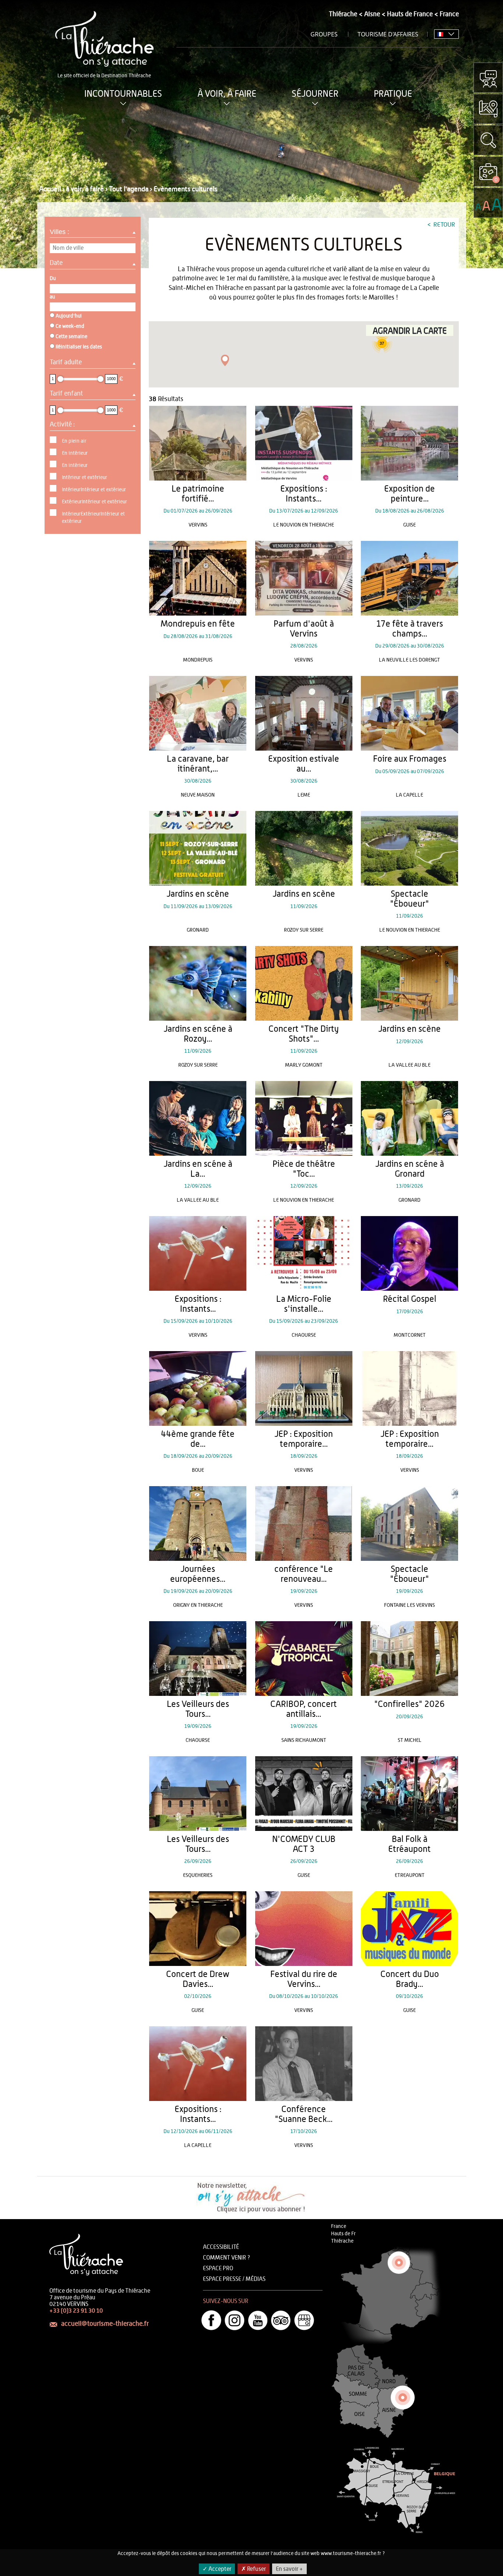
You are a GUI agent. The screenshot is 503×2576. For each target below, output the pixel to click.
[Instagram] (235, 2320)
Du (53, 279)
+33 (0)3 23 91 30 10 (76, 2311)
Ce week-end (70, 326)
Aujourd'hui (69, 316)
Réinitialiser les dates (79, 347)
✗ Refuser (254, 2569)
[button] (225, 360)
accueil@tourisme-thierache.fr (105, 2324)
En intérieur (75, 453)
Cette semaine (71, 337)
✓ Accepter (217, 2569)
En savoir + (289, 2569)
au (52, 297)
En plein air (74, 441)
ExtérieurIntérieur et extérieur (94, 502)
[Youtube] (258, 2320)
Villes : (60, 232)
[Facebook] (211, 2320)
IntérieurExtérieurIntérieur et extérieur (93, 518)
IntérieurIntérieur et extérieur (94, 490)
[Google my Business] (304, 2320)
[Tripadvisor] (281, 2320)
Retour (444, 225)
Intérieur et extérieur (85, 478)
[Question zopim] (488, 78)
